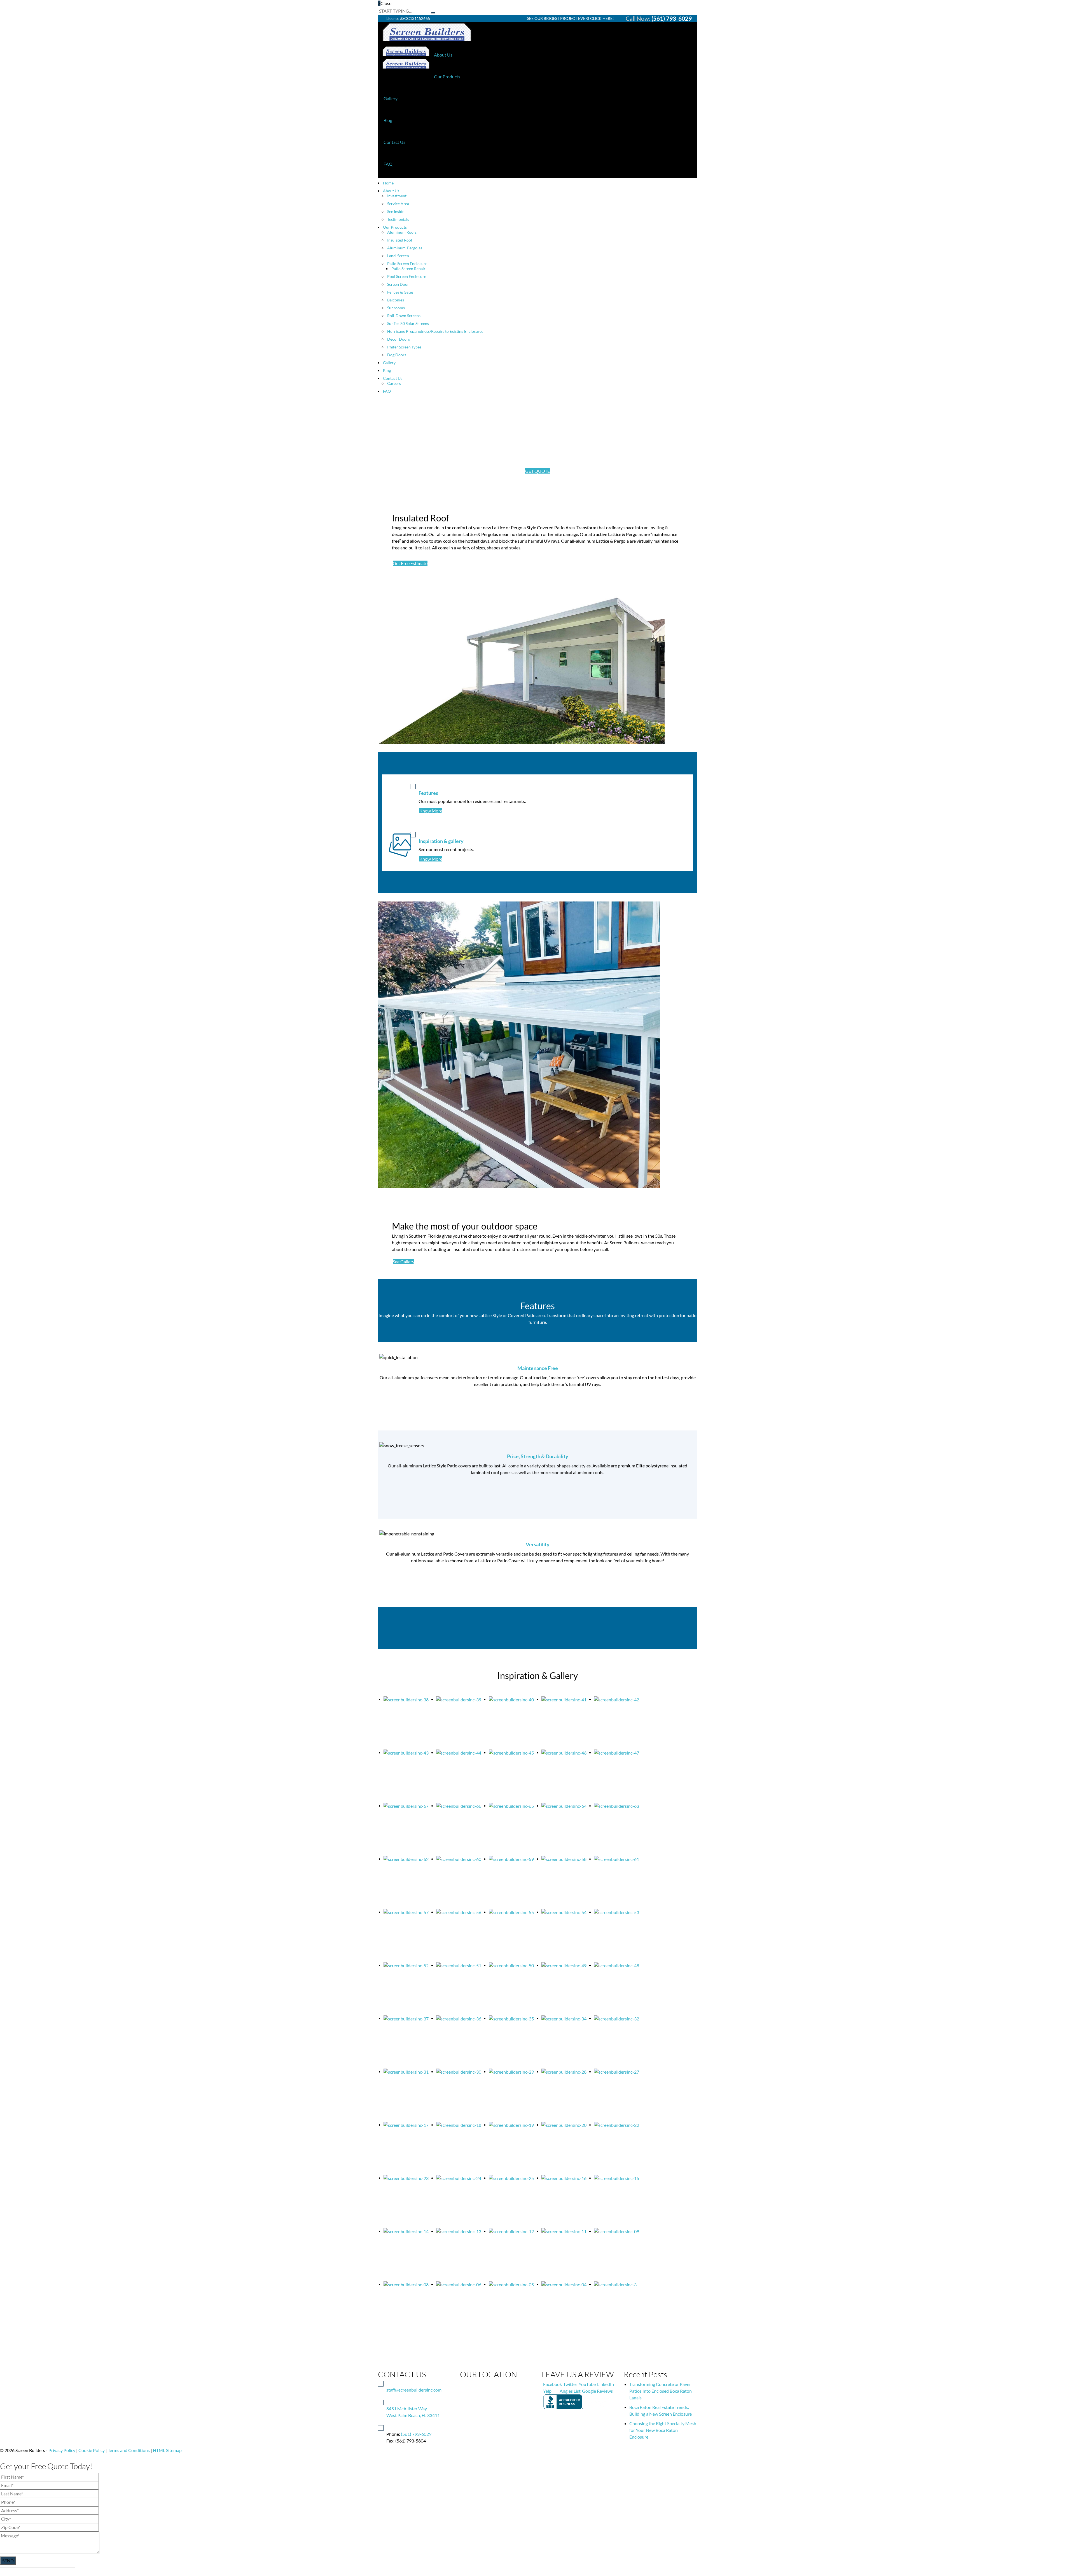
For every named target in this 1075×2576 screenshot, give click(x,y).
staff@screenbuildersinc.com (414, 2390)
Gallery (391, 98)
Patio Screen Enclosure (407, 264)
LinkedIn (606, 2384)
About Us (443, 55)
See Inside (396, 211)
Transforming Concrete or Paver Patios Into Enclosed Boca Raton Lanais (661, 2391)
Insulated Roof (400, 240)
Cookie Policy (92, 2450)
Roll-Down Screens (404, 316)
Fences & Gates (400, 292)
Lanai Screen (398, 256)
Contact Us (394, 142)
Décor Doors (399, 339)
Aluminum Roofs (402, 232)
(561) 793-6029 (672, 18)
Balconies (396, 300)
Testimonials (398, 219)
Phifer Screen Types (404, 347)
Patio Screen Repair (408, 269)
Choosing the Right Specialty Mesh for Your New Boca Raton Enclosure (663, 2430)
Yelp (547, 2391)
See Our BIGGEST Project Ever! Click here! (571, 18)
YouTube (587, 2384)
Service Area (398, 204)
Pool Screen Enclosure (407, 276)
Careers (394, 383)
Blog (388, 120)
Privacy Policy (62, 2450)
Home (388, 183)
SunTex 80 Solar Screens (408, 323)
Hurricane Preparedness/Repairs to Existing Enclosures (435, 331)
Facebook (552, 2384)
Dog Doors (397, 355)
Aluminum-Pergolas (405, 248)
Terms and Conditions (129, 2450)
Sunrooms (396, 308)
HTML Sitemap (167, 2450)
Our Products (447, 77)
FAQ (388, 164)
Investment (397, 196)
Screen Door (398, 284)
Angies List (570, 2391)
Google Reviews (597, 2391)
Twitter (570, 2384)
